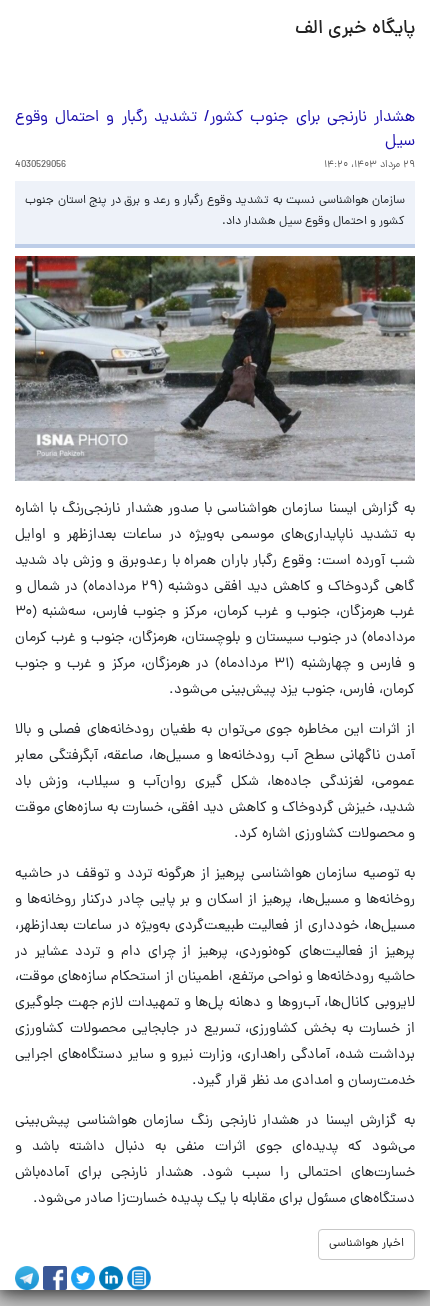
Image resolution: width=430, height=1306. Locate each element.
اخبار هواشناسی (366, 1244)
